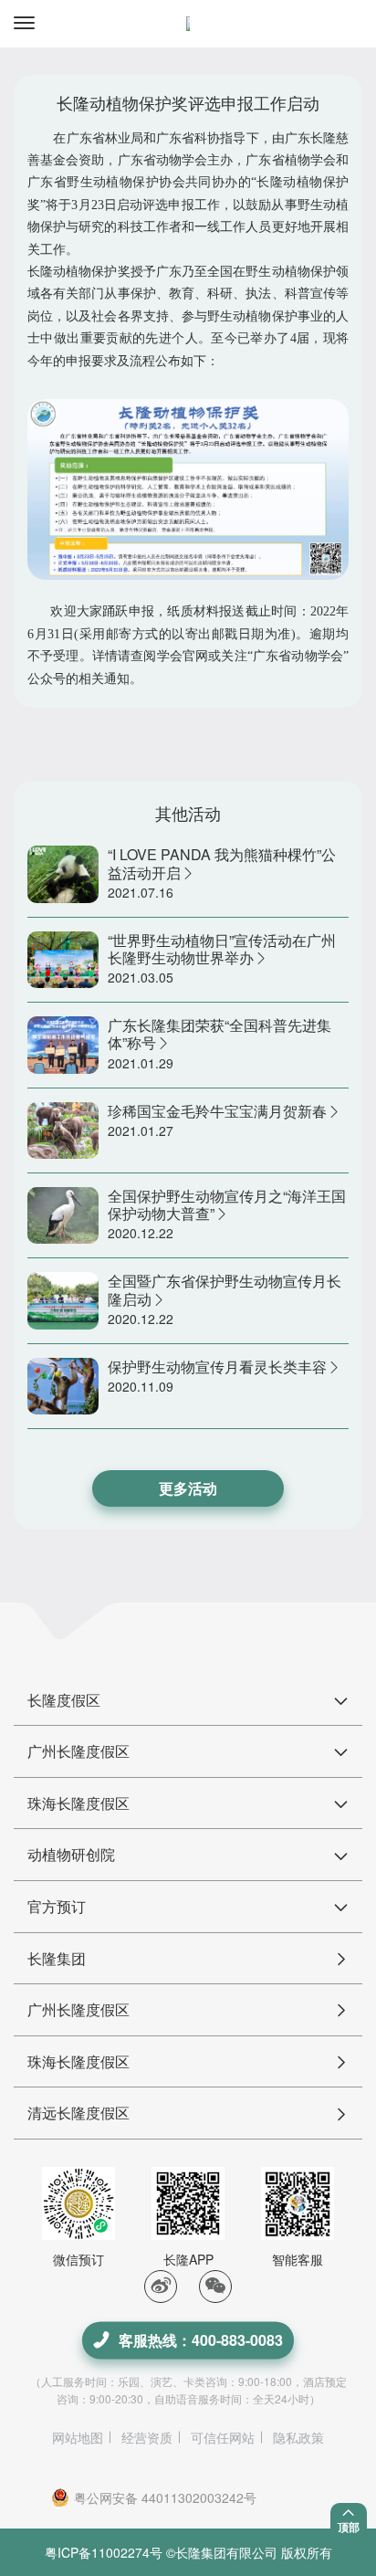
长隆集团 (57, 1958)
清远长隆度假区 (78, 2113)
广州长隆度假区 (78, 2009)
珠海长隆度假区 (78, 2061)
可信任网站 (223, 2437)
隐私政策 (298, 2437)
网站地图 (78, 2437)
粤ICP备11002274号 (104, 2552)
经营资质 (147, 2437)
